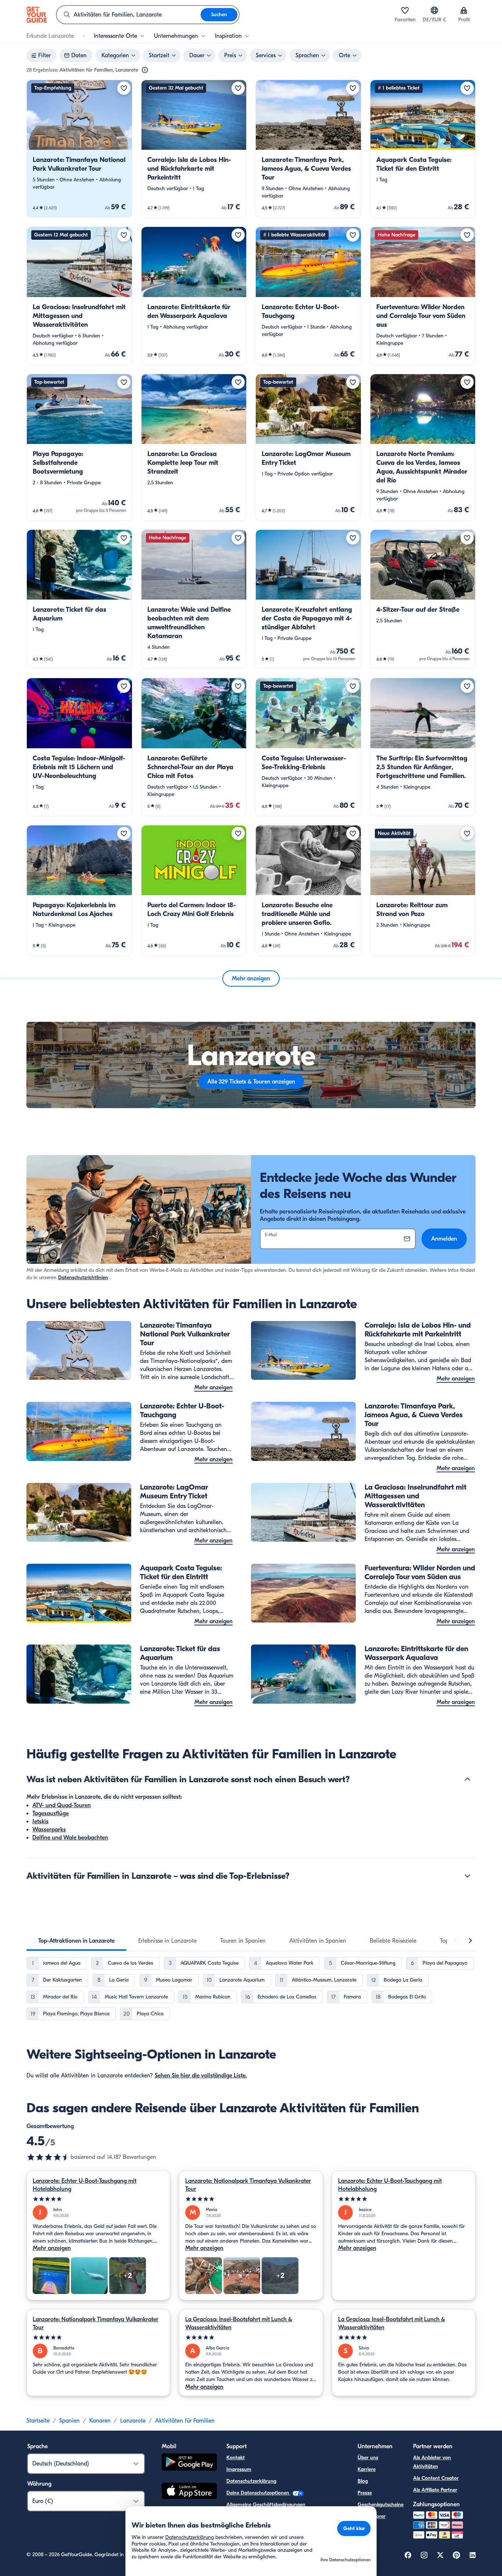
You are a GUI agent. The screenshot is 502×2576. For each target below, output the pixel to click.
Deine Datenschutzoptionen (259, 2493)
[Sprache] (434, 10)
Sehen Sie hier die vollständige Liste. (201, 2076)
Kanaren (100, 2421)
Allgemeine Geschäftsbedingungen (266, 2505)
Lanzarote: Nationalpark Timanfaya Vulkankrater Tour (248, 2185)
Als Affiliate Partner (435, 2490)
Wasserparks (49, 1830)
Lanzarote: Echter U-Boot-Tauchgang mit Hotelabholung (85, 2185)
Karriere (367, 2469)
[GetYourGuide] (37, 15)
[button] (79, 149)
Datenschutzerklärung (251, 2481)
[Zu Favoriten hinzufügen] (124, 88)
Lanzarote (133, 2421)
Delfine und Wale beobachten (70, 1838)
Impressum (239, 2469)
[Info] (145, 70)
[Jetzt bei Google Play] (189, 2463)
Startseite (38, 2421)
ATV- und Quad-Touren (62, 1805)
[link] (79, 149)
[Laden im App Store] (189, 2492)
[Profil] (464, 10)
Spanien (69, 2421)
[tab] (76, 1941)
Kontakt (236, 2458)
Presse (365, 2493)
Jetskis (40, 1821)
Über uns (368, 2458)
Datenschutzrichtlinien (83, 1278)
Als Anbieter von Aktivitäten (432, 2462)
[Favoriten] (405, 10)
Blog (363, 2481)
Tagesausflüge (51, 1813)
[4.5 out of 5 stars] (49, 2157)
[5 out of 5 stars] (98, 2199)
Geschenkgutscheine (381, 2505)
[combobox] (129, 15)
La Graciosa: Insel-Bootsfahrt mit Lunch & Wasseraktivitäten (239, 2323)
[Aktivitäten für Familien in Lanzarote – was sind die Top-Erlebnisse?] (467, 1876)
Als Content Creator (436, 2478)
